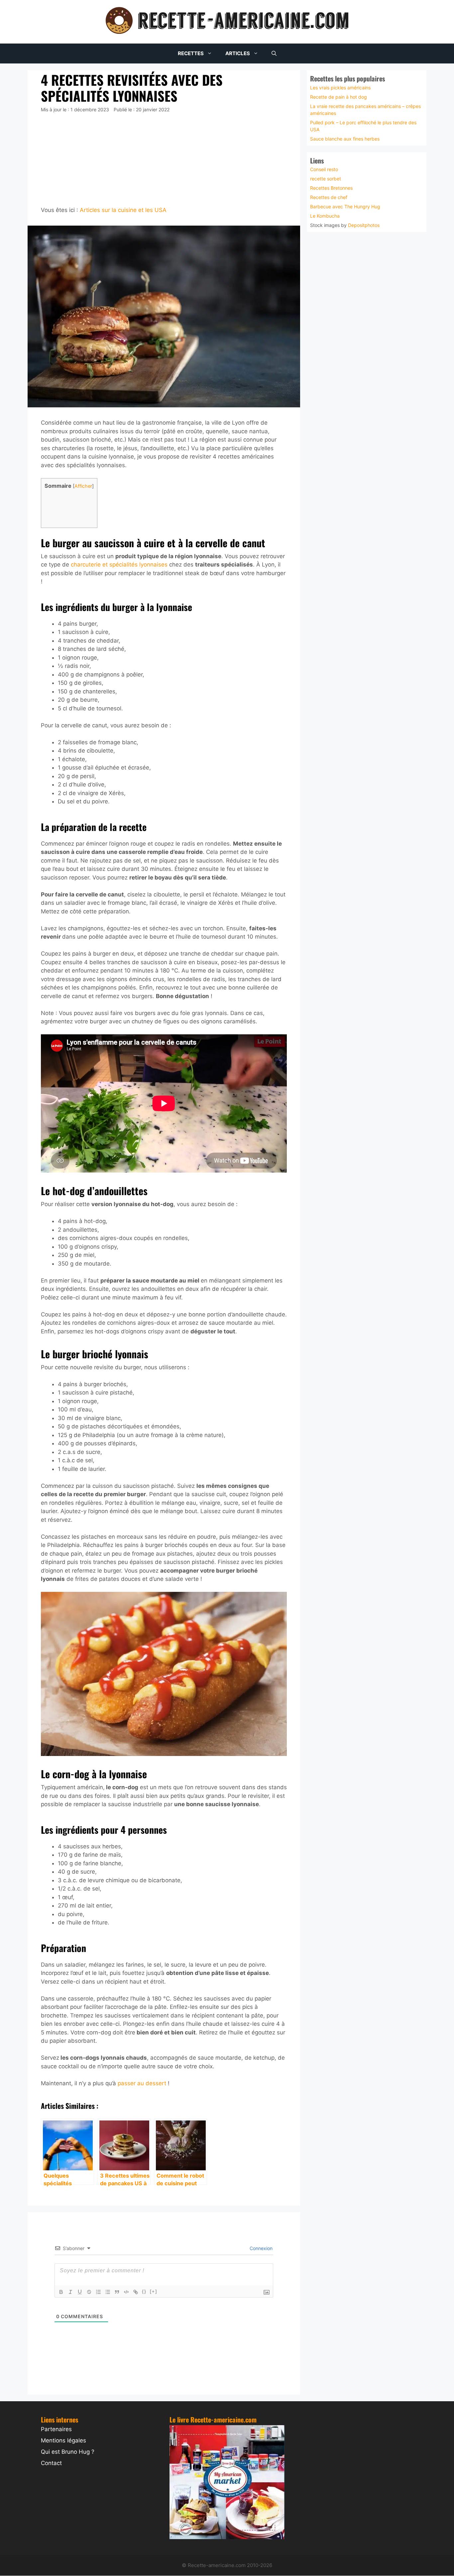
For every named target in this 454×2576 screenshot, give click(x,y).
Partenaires (56, 2429)
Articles (238, 53)
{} (144, 2291)
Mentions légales (63, 2440)
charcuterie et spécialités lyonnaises (119, 565)
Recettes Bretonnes (331, 188)
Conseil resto (324, 169)
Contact (51, 2463)
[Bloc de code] (126, 2292)
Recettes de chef (329, 197)
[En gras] (61, 2292)
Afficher (83, 486)
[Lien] (136, 2292)
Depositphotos (364, 225)
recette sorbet (326, 179)
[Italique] (70, 2292)
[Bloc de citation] (117, 2292)
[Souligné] (80, 2292)
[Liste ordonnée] (98, 2292)
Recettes (191, 53)
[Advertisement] (164, 159)
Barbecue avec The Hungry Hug (345, 206)
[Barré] (89, 2292)
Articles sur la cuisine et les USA (123, 210)
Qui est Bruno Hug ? (68, 2452)
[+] (154, 2291)
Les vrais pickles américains (340, 87)
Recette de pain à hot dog (339, 97)
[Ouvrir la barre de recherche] (274, 53)
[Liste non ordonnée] (108, 2292)
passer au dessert (142, 2083)
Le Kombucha (325, 216)
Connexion (260, 2248)
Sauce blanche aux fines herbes (345, 138)
